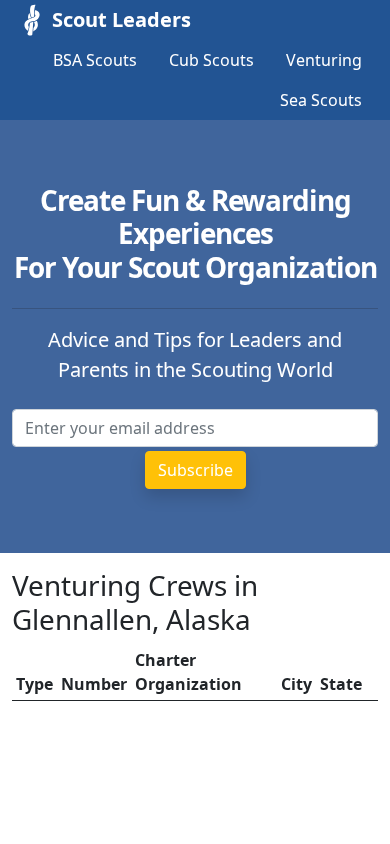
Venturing (324, 60)
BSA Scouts (95, 60)
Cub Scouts (211, 60)
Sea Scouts (321, 100)
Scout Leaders (121, 19)
